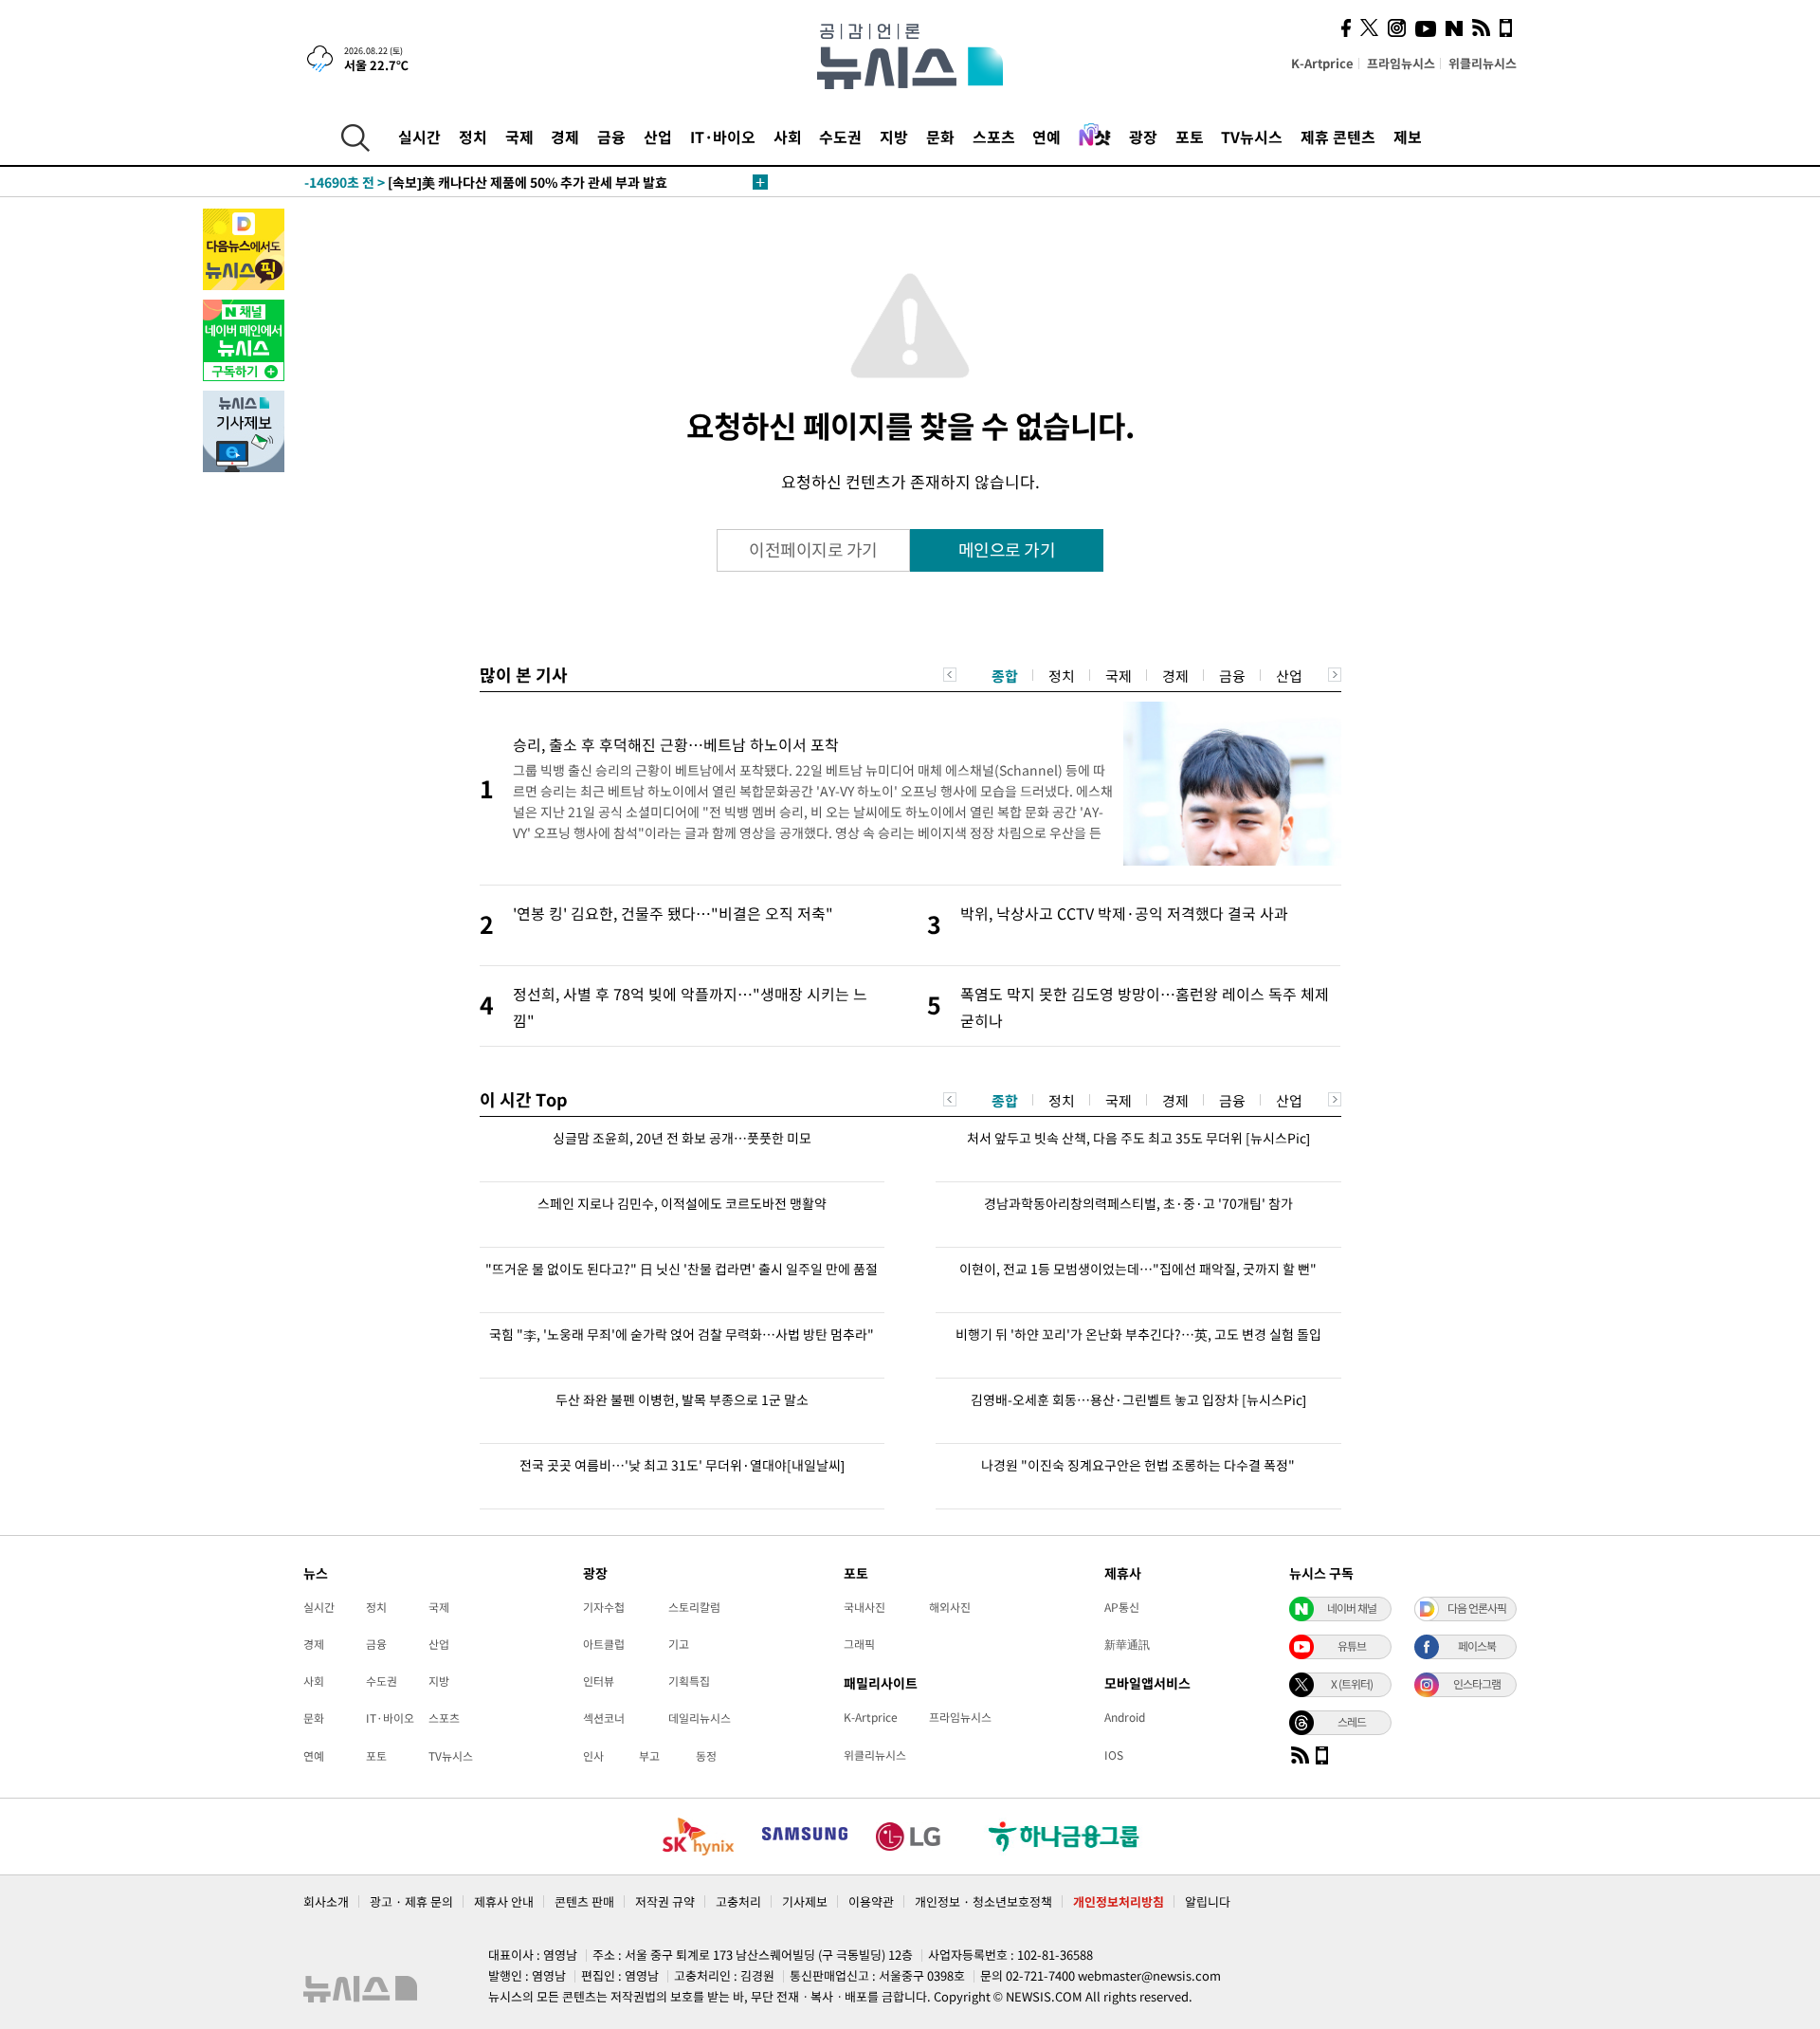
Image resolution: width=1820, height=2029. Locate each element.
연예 (1046, 137)
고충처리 (738, 1901)
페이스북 (1477, 1646)
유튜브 (1352, 1646)
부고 (649, 1756)
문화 (940, 137)
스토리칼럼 (694, 1607)
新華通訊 (1127, 1644)
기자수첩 (604, 1607)
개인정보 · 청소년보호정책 (983, 1901)
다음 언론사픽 (1477, 1608)
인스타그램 (1477, 1684)
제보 (1408, 137)
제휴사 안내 (504, 1901)
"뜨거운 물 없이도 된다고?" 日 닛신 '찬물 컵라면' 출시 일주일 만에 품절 (682, 1269)
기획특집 (689, 1681)
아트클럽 (604, 1644)
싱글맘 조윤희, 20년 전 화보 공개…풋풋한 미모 (682, 1138)
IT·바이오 (723, 137)
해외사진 (950, 1607)
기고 (679, 1644)
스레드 (1352, 1722)
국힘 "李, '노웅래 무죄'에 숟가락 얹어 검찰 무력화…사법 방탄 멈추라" (682, 1334)
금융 (611, 137)
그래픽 (859, 1644)
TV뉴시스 (1252, 137)
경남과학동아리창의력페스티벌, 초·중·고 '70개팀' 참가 (1138, 1203)
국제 (519, 137)
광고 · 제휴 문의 (411, 1901)
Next (1335, 675)
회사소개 (326, 1901)
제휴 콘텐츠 (1338, 137)
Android (1125, 1717)
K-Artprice (1322, 63)
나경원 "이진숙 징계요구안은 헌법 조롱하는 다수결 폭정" (1138, 1465)
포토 (1190, 137)
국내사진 (864, 1607)
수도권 (840, 137)
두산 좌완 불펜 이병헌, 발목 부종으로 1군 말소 (682, 1399)
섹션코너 (604, 1718)
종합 (1005, 676)
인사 (593, 1756)
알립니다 (1208, 1901)
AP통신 (1122, 1607)
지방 (894, 137)
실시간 (419, 137)
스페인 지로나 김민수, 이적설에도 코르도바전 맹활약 (682, 1203)
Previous (950, 675)
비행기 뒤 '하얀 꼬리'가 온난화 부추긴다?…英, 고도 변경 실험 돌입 (1138, 1334)
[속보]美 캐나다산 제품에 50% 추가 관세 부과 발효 (486, 182)
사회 (788, 137)
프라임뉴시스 (1401, 63)
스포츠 (994, 137)
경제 (565, 137)
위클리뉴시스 (1483, 63)
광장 (1143, 137)
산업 (658, 137)
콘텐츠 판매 (584, 1901)
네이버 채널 (1352, 1608)
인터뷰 (599, 1681)
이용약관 (871, 1901)
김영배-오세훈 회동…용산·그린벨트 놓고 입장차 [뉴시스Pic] (1138, 1399)
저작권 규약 (665, 1901)
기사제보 (805, 1901)
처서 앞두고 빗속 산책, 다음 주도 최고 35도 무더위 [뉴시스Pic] (1138, 1138)
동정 (706, 1756)
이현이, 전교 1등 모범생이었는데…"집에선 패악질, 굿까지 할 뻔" (1138, 1269)
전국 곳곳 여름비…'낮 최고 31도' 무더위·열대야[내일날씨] (682, 1465)
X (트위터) (1352, 1684)
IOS (1114, 1755)
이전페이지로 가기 (813, 549)
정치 (473, 137)
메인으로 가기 (1007, 549)
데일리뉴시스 (700, 1718)
